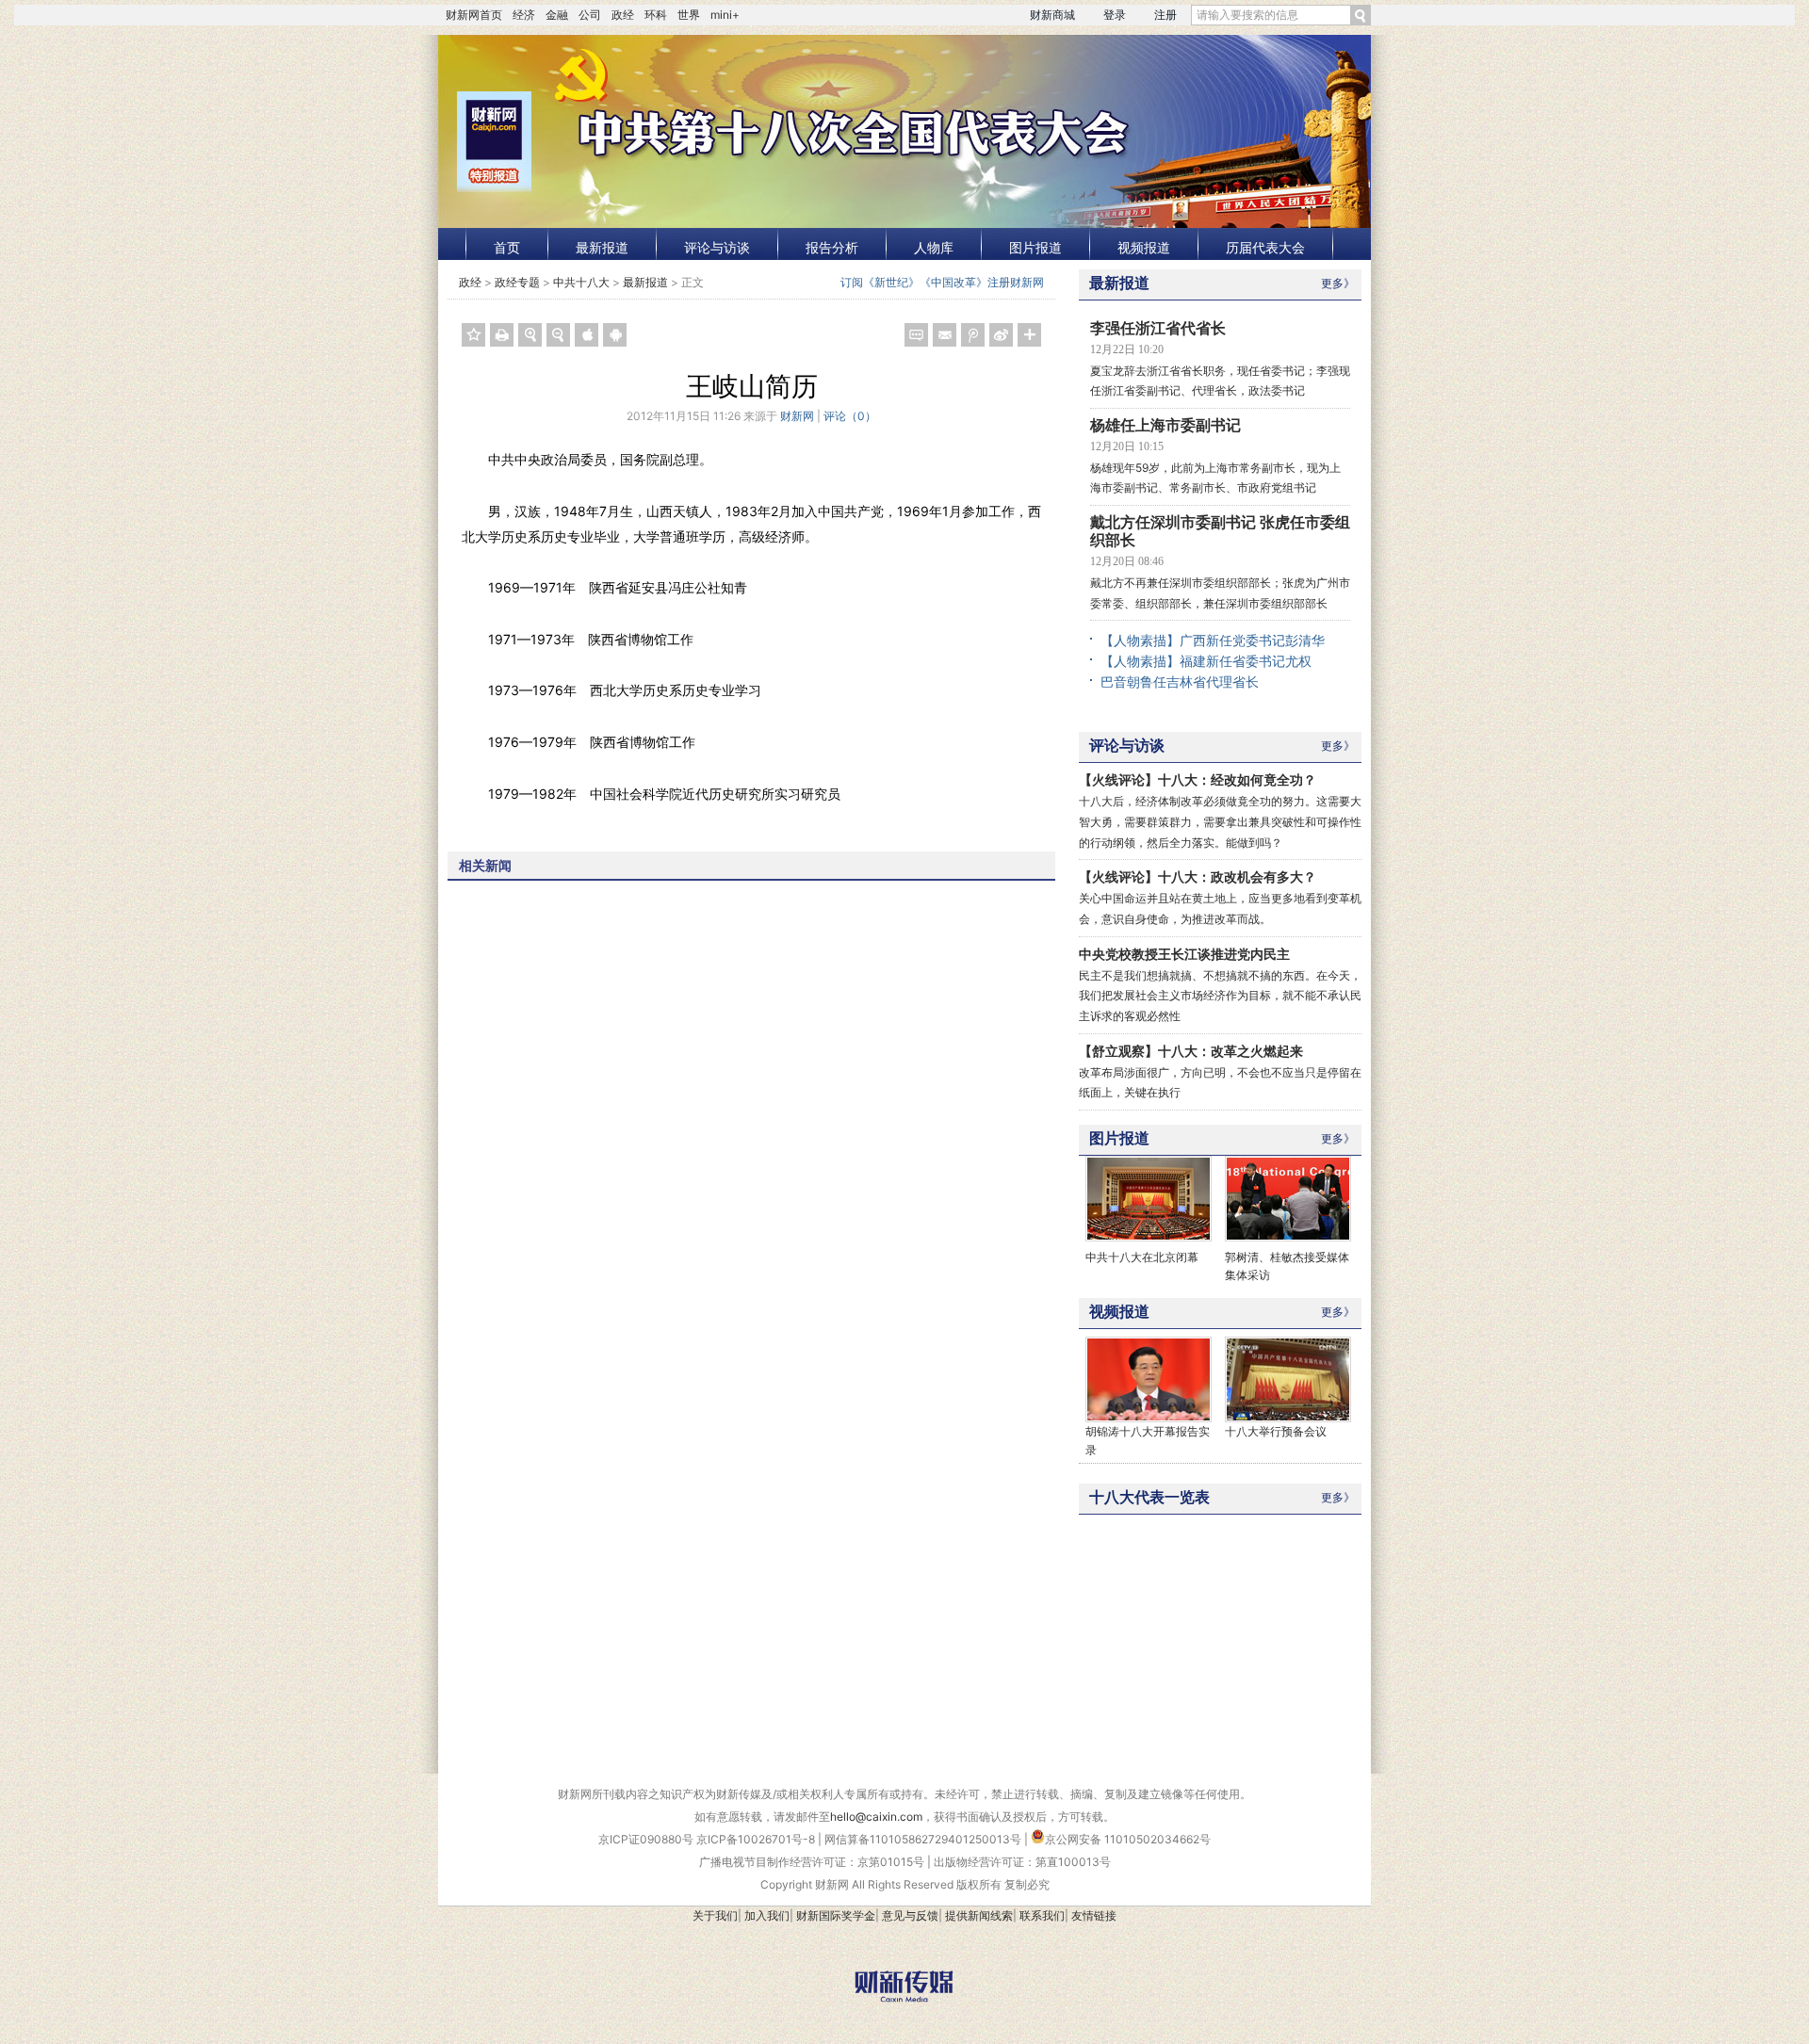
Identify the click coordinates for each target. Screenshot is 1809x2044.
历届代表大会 (1265, 247)
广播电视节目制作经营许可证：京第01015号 (812, 1862)
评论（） (850, 416)
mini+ (725, 15)
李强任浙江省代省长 (1158, 328)
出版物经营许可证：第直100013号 (1022, 1862)
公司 (590, 15)
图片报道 (1035, 247)
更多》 (1338, 283)
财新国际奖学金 (836, 1915)
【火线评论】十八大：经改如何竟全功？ (1198, 779)
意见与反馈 (910, 1915)
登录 (1115, 15)
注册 (1165, 15)
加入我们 (767, 1915)
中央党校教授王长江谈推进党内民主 (1184, 954)
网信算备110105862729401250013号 (924, 1839)
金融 (557, 15)
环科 (656, 15)
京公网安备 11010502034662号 (1128, 1839)
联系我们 (1042, 1915)
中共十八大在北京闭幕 (1142, 1257)
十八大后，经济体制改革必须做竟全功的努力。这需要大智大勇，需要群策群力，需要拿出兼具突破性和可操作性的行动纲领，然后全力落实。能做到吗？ (1220, 821)
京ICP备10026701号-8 (757, 1839)
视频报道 (1144, 247)
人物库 (934, 247)
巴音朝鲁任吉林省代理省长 (1180, 681)
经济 (524, 15)
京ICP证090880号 (646, 1839)
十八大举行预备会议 (1276, 1431)
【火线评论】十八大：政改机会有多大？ (1198, 876)
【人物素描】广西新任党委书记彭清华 (1213, 640)
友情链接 (1094, 1915)
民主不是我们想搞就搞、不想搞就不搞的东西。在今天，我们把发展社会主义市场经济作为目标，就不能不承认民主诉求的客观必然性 (1220, 996)
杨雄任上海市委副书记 (1165, 425)
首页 (507, 247)
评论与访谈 (717, 247)
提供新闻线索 (979, 1915)
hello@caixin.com (876, 1817)
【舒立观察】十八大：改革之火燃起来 (1191, 1051)
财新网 (797, 416)
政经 (623, 15)
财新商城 (1052, 15)
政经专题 (517, 282)
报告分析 (832, 247)
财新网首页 (474, 15)
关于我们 (715, 1915)
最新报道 (602, 247)
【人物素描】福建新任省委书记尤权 (1206, 661)
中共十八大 (581, 282)
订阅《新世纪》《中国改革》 (914, 282)
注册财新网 (1016, 282)
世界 (689, 15)
